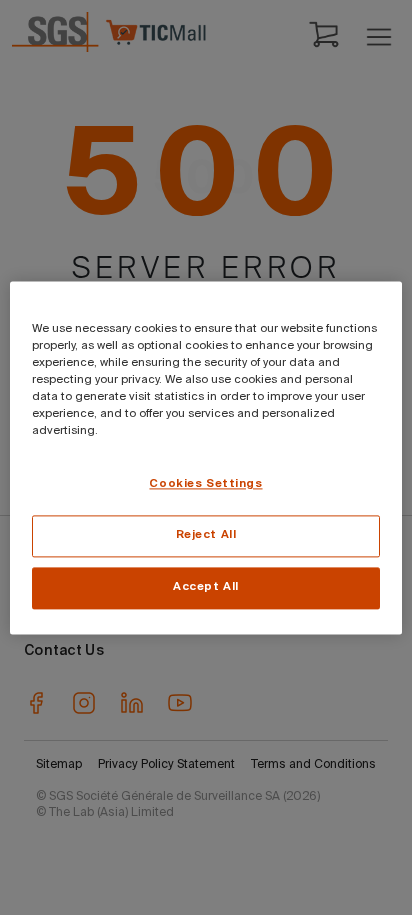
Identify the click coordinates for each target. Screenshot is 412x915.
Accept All (206, 587)
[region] (205, 457)
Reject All (206, 535)
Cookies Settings (205, 484)
